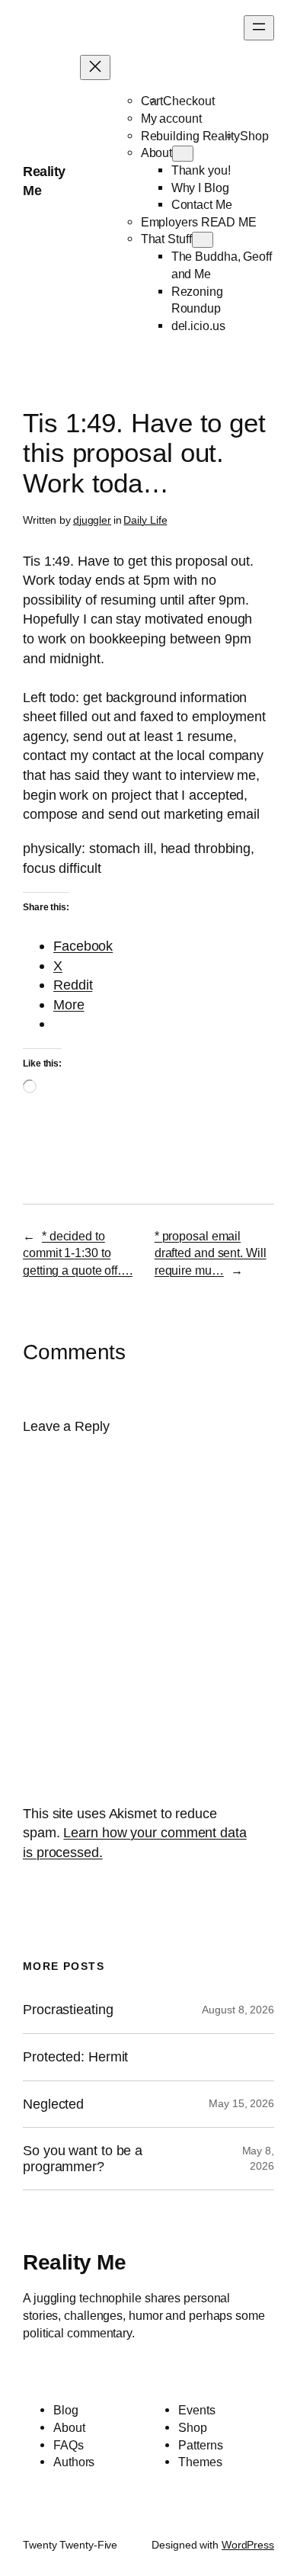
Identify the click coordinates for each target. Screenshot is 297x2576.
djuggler (92, 520)
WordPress (248, 2545)
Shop (254, 136)
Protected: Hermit (75, 2057)
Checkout (188, 101)
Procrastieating (68, 2010)
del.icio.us (198, 326)
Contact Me (202, 204)
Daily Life (145, 520)
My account (171, 118)
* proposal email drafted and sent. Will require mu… (211, 1253)
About (157, 152)
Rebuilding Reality (190, 136)
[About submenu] (183, 154)
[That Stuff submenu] (203, 240)
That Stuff (166, 239)
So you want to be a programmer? (83, 2159)
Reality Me (74, 2262)
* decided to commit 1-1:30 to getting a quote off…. (78, 1253)
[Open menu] (259, 28)
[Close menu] (95, 67)
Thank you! (201, 170)
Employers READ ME (199, 222)
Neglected (53, 2104)
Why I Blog (200, 188)
